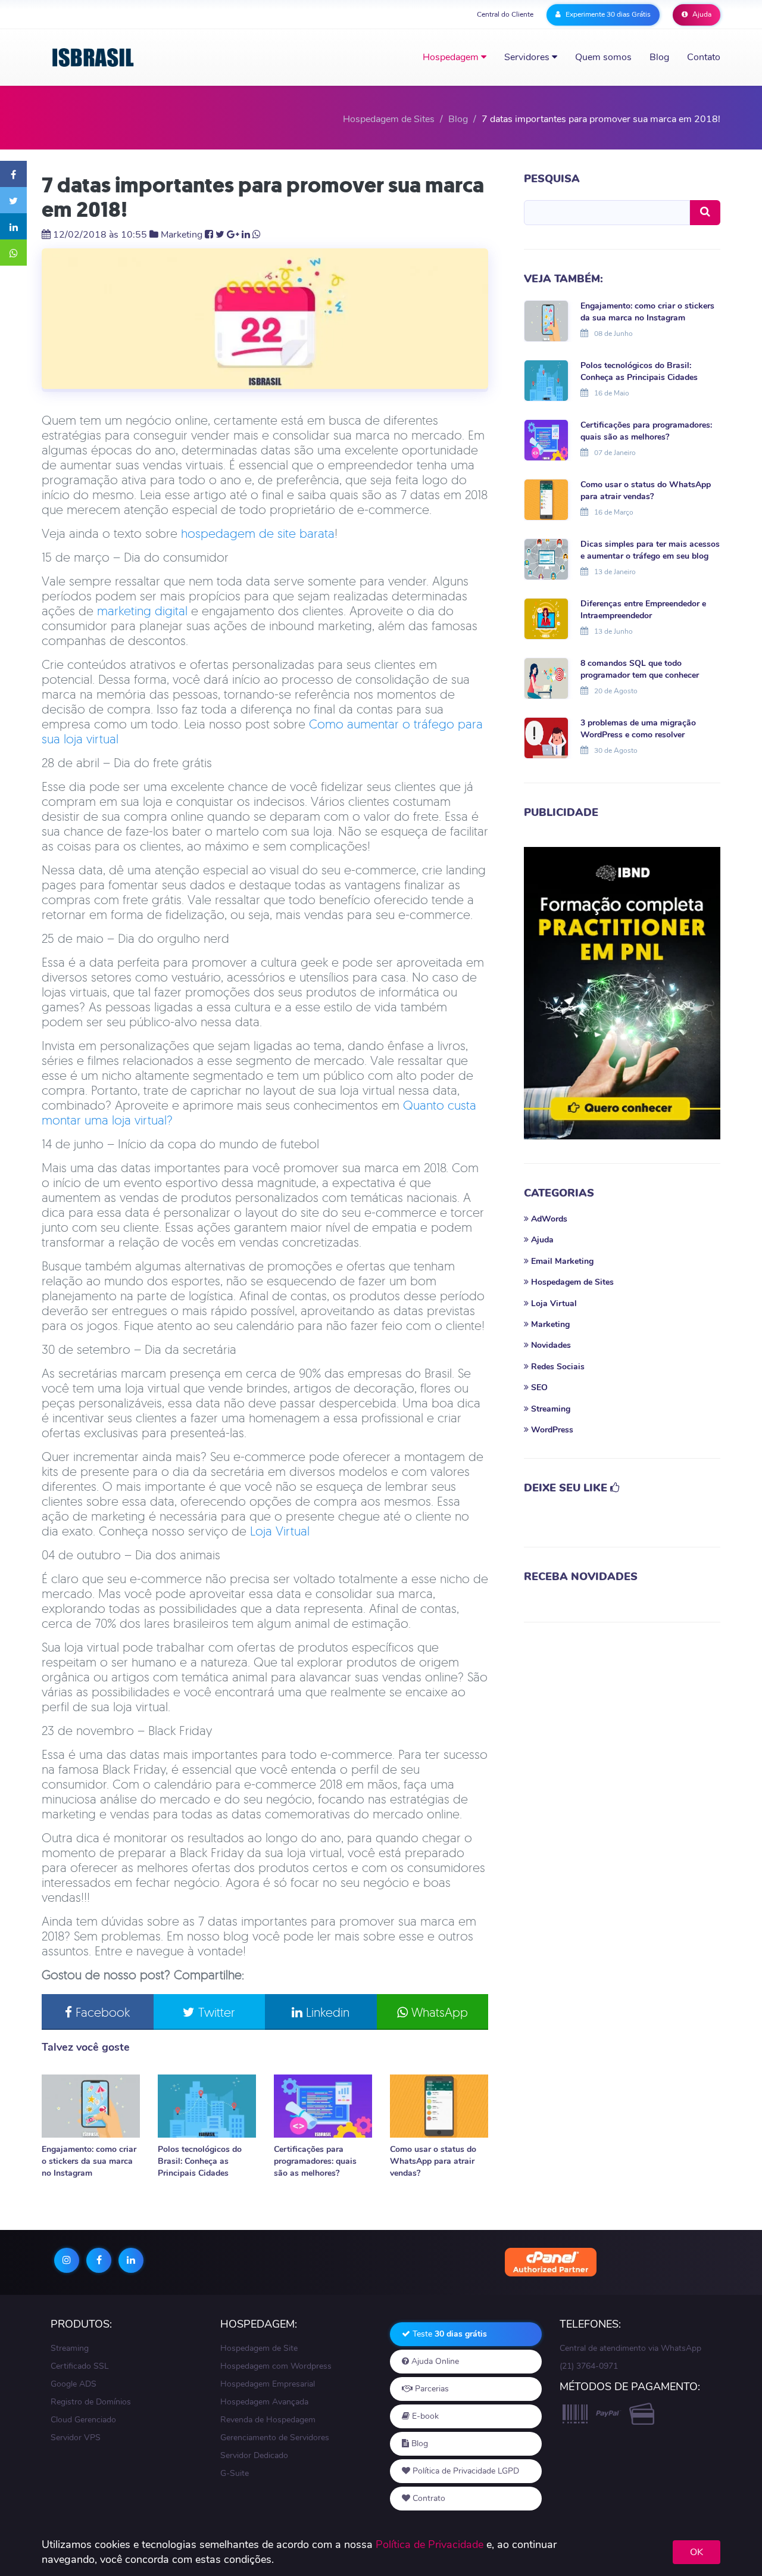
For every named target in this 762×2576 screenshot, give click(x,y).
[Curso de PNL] (622, 993)
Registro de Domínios (91, 2402)
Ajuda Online (434, 2361)
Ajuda (701, 14)
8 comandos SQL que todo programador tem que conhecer (640, 669)
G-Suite (235, 2473)
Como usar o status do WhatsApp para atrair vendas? (433, 2161)
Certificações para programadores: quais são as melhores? (315, 2161)
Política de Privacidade (430, 2544)
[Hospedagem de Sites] (93, 57)
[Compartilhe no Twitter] (13, 200)
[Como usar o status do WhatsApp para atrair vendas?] (439, 2106)
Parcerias (431, 2389)
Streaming (70, 2348)
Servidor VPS (76, 2438)
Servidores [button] (528, 57)
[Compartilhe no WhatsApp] (13, 253)
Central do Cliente (505, 14)
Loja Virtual (280, 1531)
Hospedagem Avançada (264, 2402)
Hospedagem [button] (452, 57)
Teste (449, 2334)
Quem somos (603, 57)
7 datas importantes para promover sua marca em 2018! (263, 197)
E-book (424, 2416)
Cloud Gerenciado (83, 2420)
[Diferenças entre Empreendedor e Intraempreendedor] (546, 618)
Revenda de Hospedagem (268, 2420)
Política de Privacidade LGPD (465, 2471)
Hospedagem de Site (259, 2348)
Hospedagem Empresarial (268, 2384)
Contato (704, 57)
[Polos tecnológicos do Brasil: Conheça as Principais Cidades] (207, 2106)
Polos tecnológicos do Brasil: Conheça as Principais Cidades (200, 2161)
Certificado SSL (80, 2366)
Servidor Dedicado (254, 2455)
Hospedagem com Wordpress (276, 2366)
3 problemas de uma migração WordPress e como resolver (638, 729)
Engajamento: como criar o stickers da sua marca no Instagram (89, 2161)
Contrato (428, 2498)
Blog (659, 57)
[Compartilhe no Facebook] (13, 174)
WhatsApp (438, 2012)
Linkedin (326, 2012)
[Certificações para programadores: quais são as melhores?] (323, 2106)
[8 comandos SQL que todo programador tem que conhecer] (546, 677)
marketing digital (142, 610)
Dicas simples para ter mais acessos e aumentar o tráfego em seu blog (650, 550)
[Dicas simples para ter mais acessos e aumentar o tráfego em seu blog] (546, 558)
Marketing (182, 235)
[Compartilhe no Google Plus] (233, 235)
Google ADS (74, 2384)
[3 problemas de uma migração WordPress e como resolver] (546, 737)
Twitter (215, 2012)
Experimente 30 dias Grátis (607, 14)
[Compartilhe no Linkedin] (13, 226)
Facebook (101, 2012)
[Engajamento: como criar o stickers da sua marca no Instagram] (91, 2106)
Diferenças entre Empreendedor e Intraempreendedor (643, 610)
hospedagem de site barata (258, 533)
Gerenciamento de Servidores (275, 2438)
